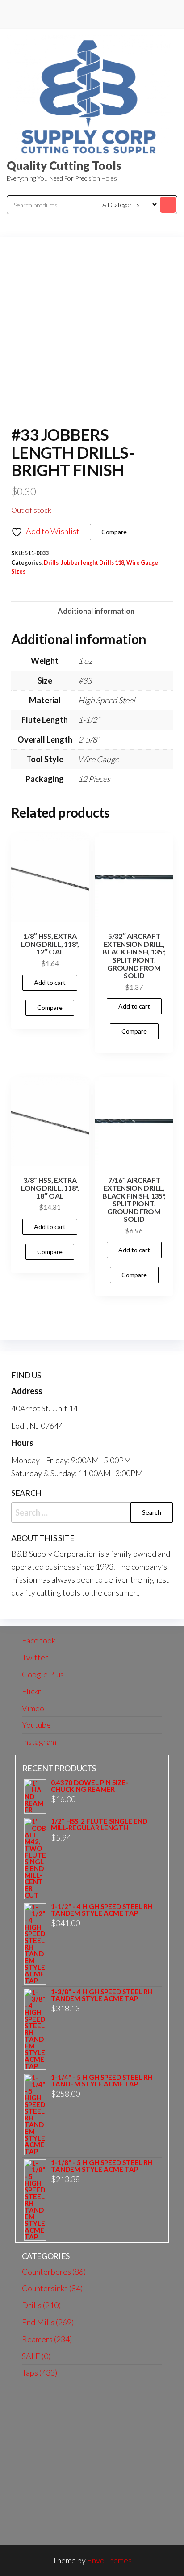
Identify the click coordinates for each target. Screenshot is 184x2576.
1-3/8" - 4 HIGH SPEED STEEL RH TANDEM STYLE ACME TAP (102, 1995)
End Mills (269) (48, 2322)
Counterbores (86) (54, 2272)
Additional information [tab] (96, 611)
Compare (114, 532)
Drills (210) (41, 2305)
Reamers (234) (47, 2339)
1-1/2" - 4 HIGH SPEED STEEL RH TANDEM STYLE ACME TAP (102, 1910)
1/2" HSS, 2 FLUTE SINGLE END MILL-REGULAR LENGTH (99, 1824)
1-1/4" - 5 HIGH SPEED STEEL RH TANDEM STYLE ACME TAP (102, 2081)
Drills (51, 563)
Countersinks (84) (52, 2288)
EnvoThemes (109, 2560)
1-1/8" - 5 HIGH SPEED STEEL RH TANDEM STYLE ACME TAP (102, 2166)
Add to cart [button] (50, 982)
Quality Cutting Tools (64, 165)
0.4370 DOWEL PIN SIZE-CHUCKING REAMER (90, 1786)
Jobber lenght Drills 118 (92, 563)
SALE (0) (36, 2356)
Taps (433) (40, 2373)
